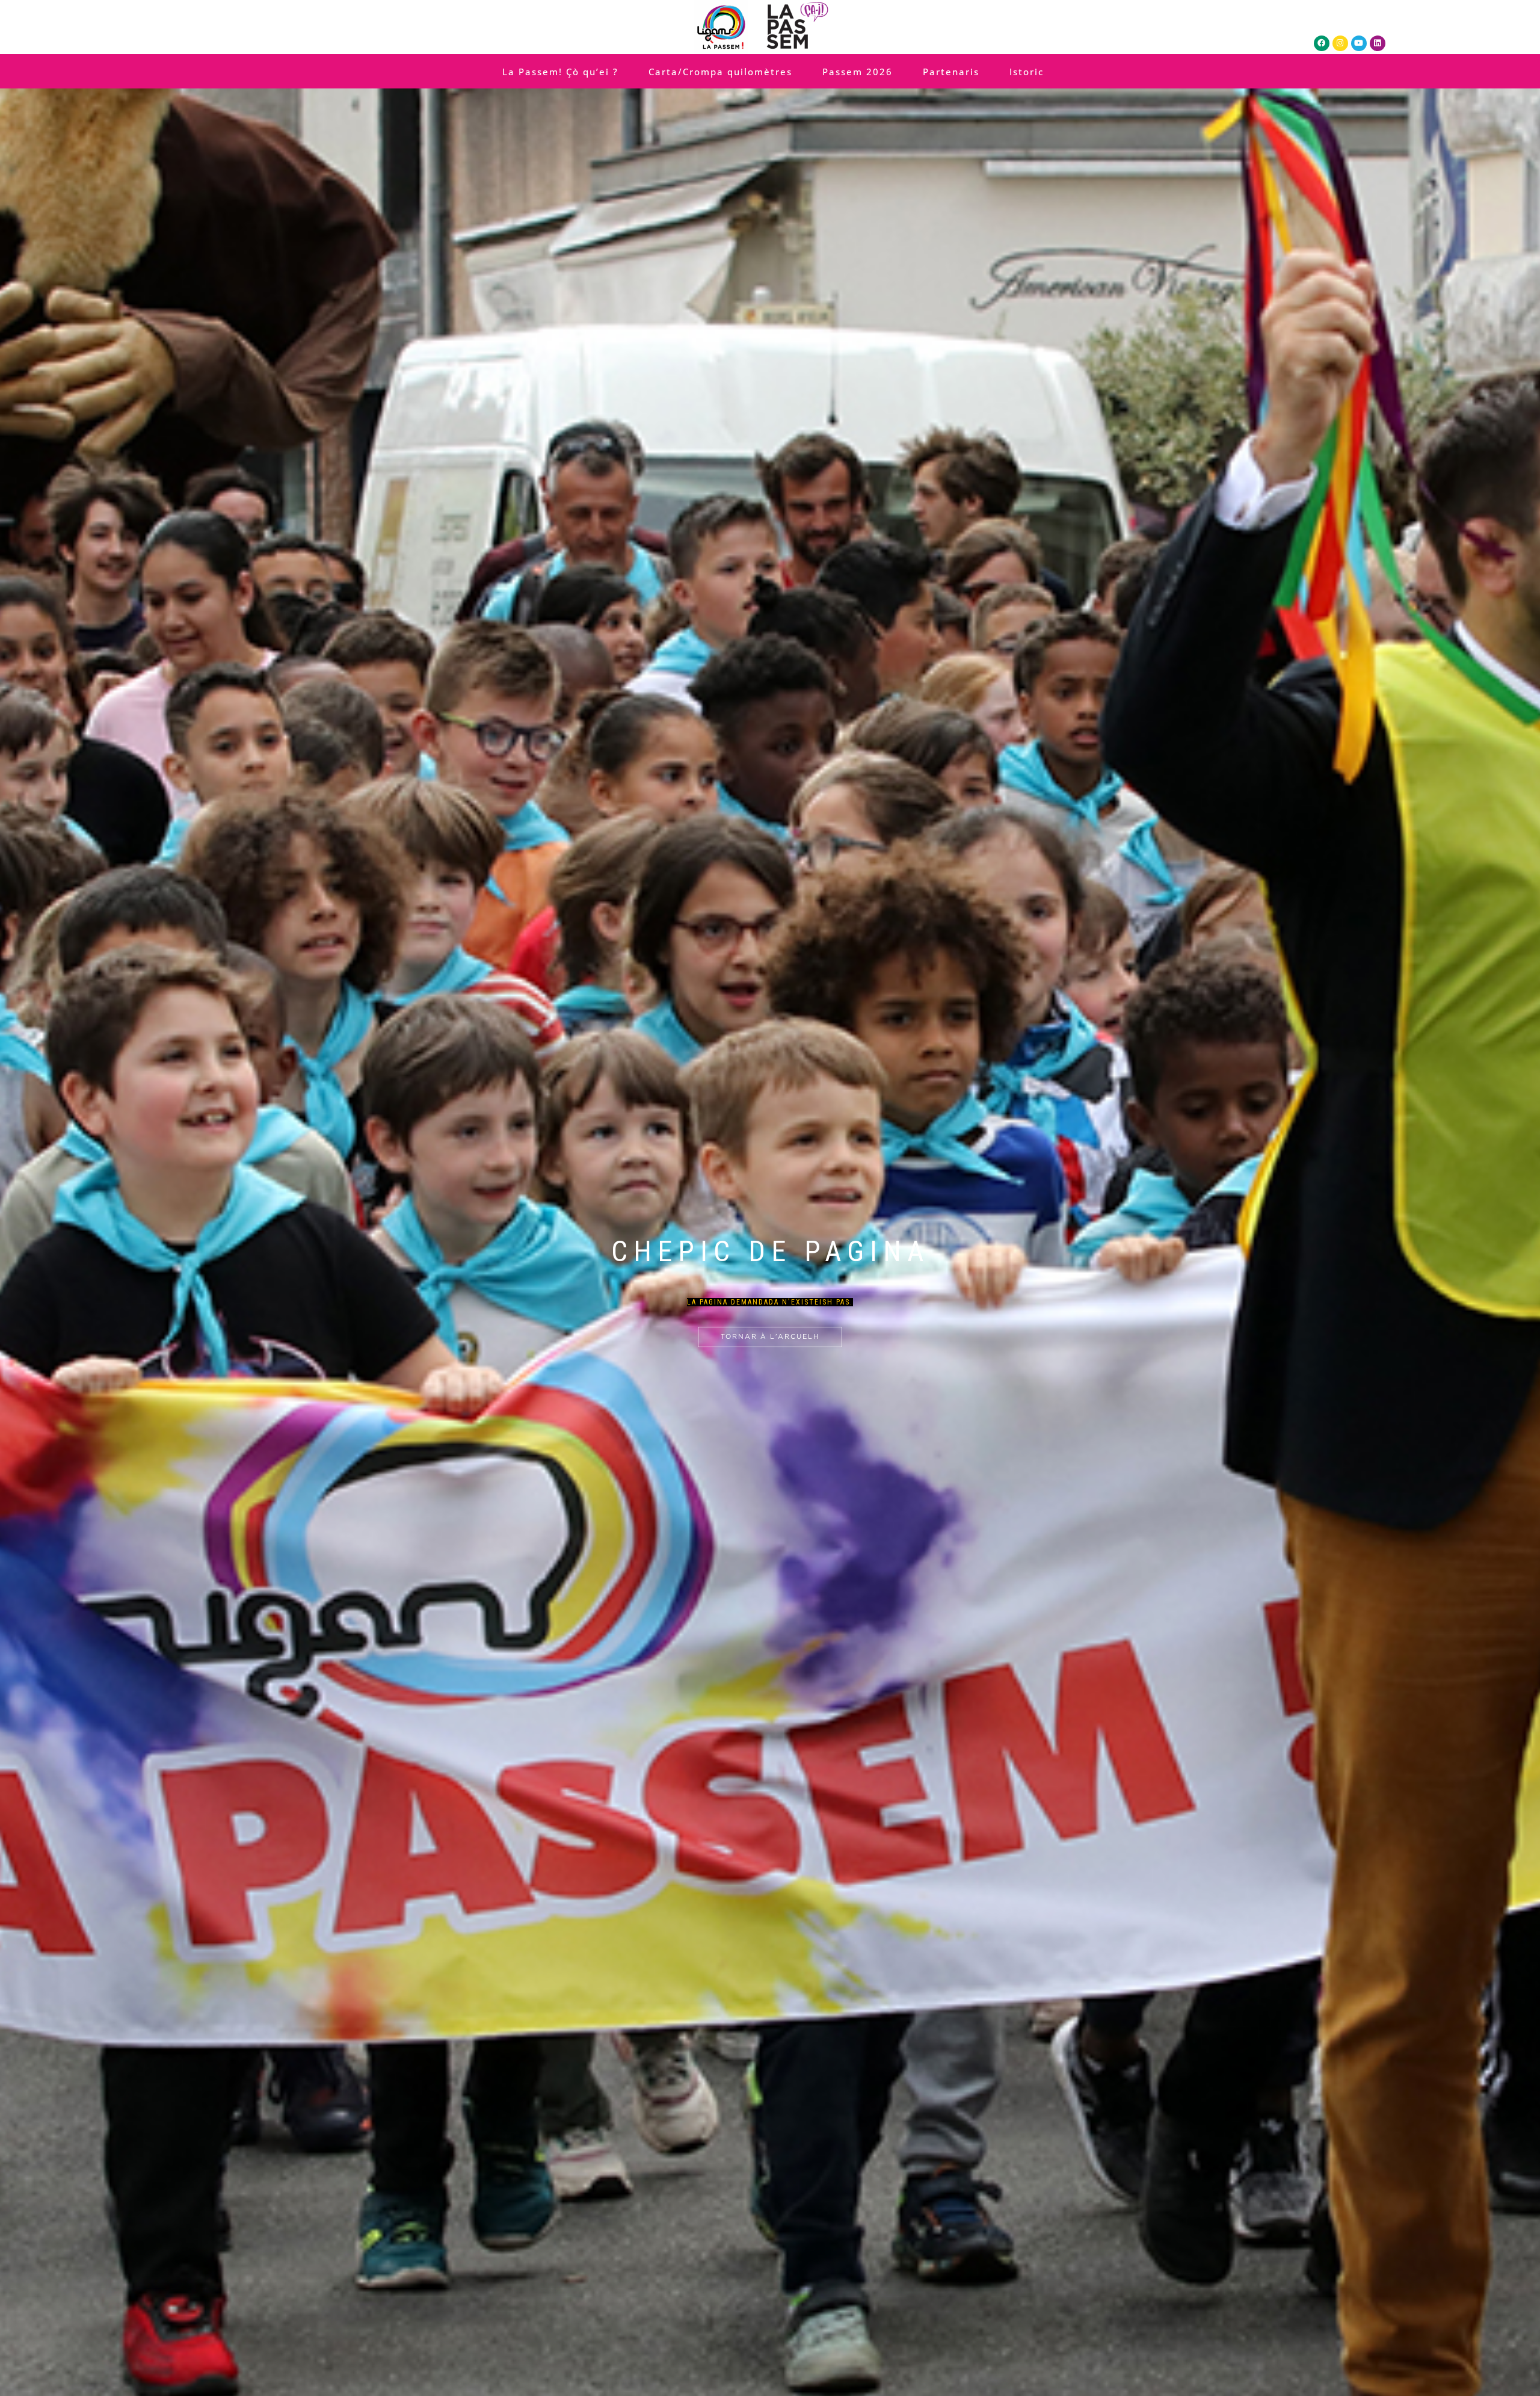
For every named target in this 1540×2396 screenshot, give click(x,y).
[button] (757, 1162)
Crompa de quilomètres (765, 1230)
